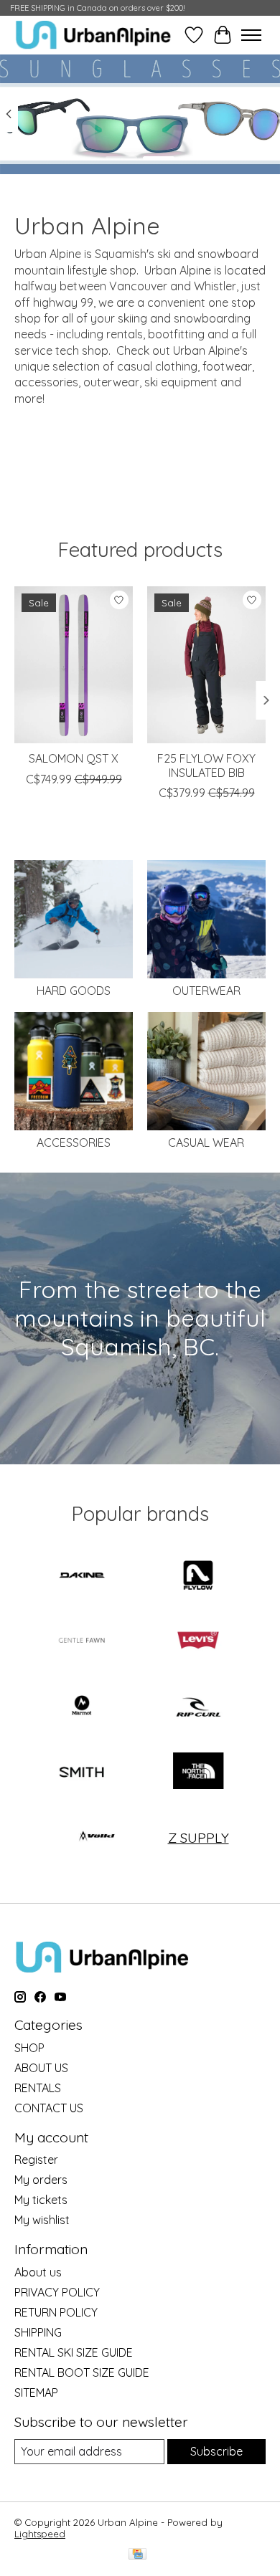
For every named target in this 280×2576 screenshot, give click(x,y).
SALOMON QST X (74, 758)
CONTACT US (49, 2108)
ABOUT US (41, 2068)
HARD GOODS (74, 991)
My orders (41, 2180)
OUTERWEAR (206, 991)
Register (36, 2160)
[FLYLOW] (198, 1576)
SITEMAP (36, 2393)
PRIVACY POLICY (57, 2292)
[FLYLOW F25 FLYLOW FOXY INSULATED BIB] (206, 665)
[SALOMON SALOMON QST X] (74, 665)
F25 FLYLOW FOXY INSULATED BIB (206, 765)
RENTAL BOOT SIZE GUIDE (82, 2372)
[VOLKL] (97, 1837)
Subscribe (216, 2451)
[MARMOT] (82, 1707)
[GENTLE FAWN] (82, 1642)
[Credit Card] (137, 2555)
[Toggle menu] (251, 35)
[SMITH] (82, 1772)
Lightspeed (40, 2534)
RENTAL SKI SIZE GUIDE (74, 2352)
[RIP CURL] (198, 1707)
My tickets (41, 2200)
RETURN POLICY (56, 2312)
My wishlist (42, 2220)
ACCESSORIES (74, 1142)
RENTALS (38, 2088)
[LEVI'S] (198, 1642)
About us (38, 2272)
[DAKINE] (82, 1576)
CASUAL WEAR (206, 1142)
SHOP (29, 2048)
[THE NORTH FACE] (198, 1772)
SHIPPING (38, 2332)
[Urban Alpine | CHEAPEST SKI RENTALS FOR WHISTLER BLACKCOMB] (93, 35)
